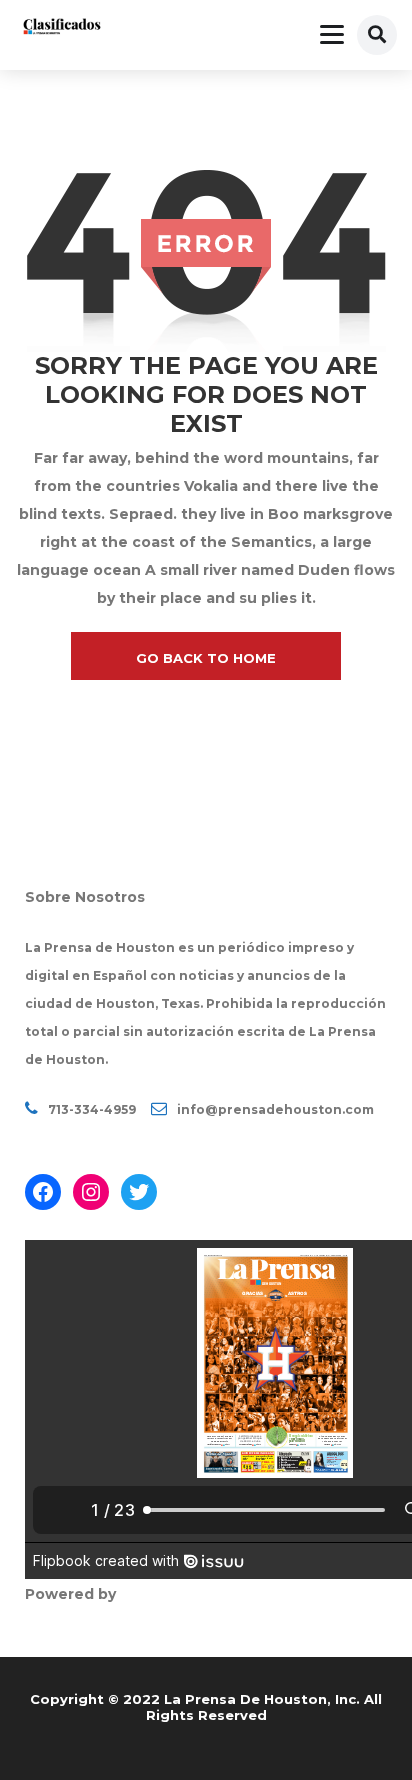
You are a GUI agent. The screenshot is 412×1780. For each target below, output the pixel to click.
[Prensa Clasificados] (62, 28)
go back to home (206, 658)
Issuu (140, 1594)
